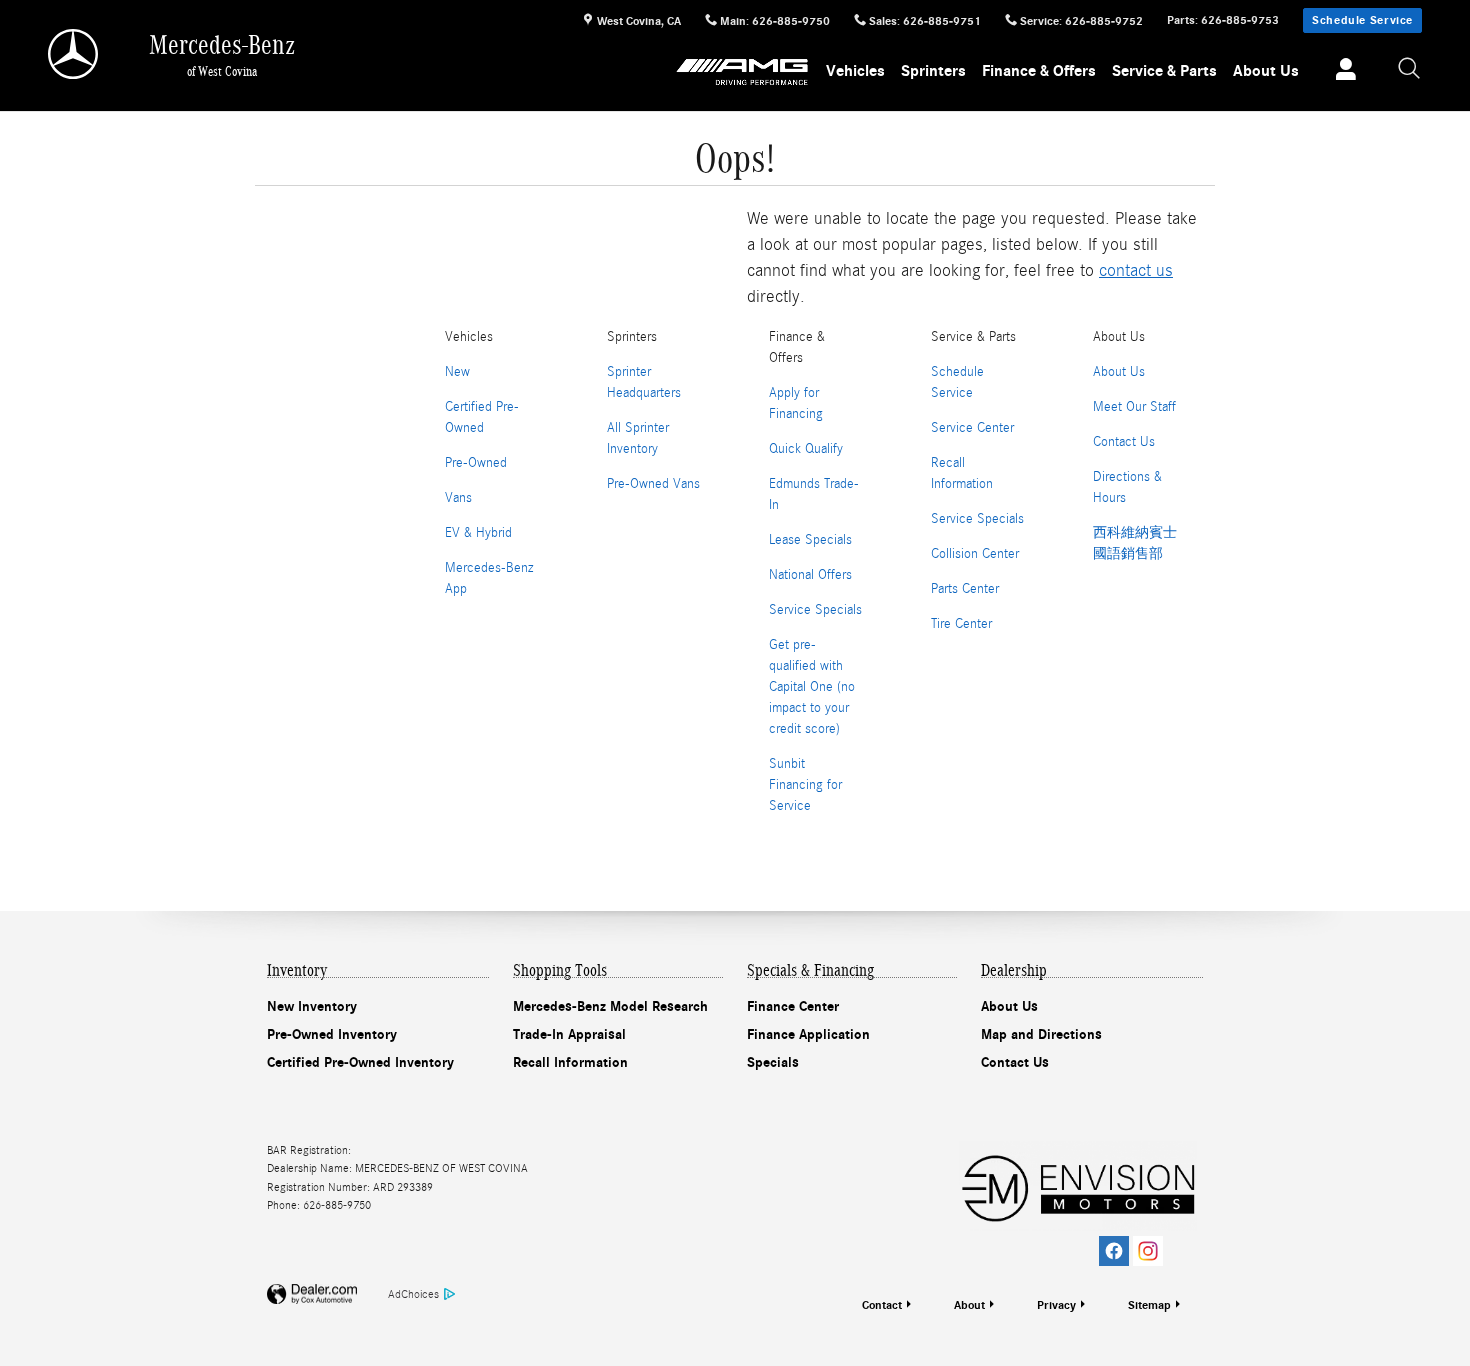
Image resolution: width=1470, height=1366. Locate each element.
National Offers (810, 575)
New (457, 372)
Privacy (1056, 1305)
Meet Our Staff (1134, 407)
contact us (1136, 270)
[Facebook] (1114, 1251)
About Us (1266, 71)
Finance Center (793, 1006)
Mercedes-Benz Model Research (610, 1006)
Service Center (972, 428)
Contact (882, 1305)
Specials (773, 1062)
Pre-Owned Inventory (332, 1034)
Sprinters (933, 71)
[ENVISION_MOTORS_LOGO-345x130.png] (1078, 1186)
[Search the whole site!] (1410, 69)
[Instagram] (1148, 1251)
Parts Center (965, 589)
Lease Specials (810, 540)
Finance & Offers (1039, 71)
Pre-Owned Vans (653, 484)
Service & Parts (1164, 71)
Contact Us (1124, 442)
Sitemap (1149, 1305)
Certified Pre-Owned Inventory (360, 1062)
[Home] (74, 54)
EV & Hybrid (478, 533)
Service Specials (815, 610)
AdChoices (413, 1294)
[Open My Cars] (1340, 72)
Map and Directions (1041, 1034)
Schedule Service (1362, 20)
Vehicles (855, 71)
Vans (458, 498)
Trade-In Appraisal (569, 1034)
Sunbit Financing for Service (805, 785)
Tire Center (961, 624)
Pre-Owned (476, 463)
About (969, 1305)
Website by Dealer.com (312, 1294)
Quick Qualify (806, 449)
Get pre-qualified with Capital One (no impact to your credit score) (812, 687)
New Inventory (312, 1006)
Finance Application (808, 1034)
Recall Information (570, 1062)
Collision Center (975, 554)
